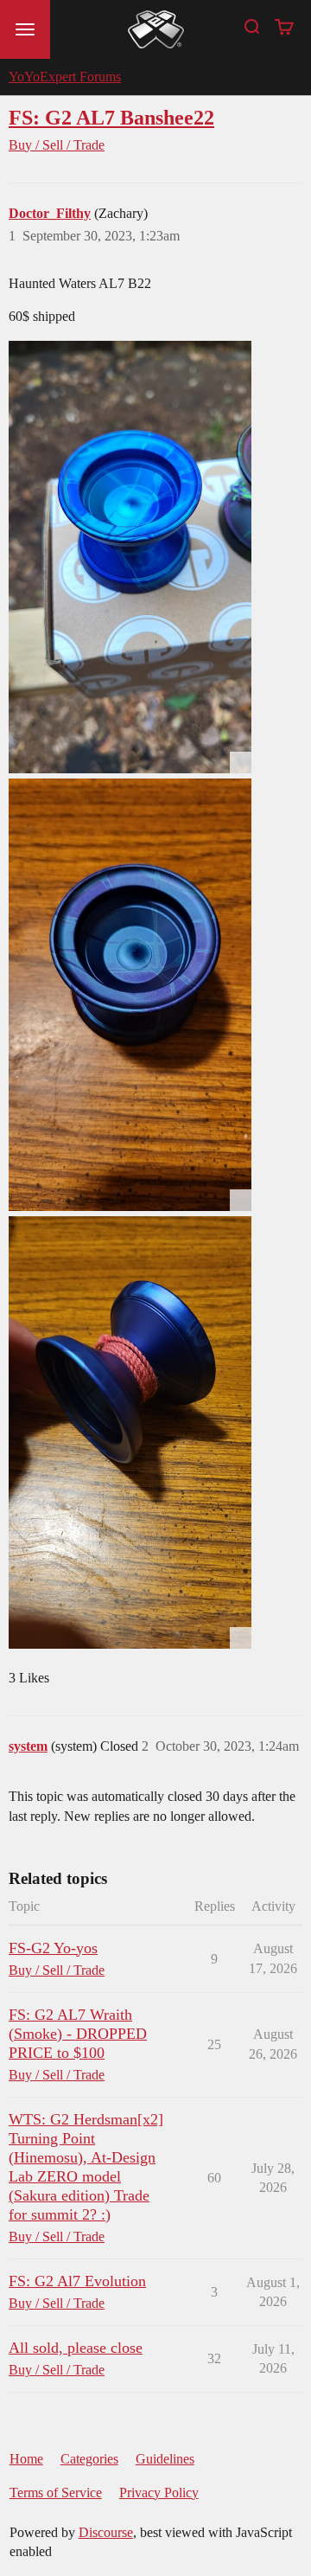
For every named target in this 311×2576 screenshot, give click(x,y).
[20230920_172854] (130, 557)
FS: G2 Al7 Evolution (77, 2281)
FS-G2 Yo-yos (53, 1948)
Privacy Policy (159, 2493)
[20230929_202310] (130, 1432)
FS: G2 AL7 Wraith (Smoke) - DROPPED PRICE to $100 (78, 2034)
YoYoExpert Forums (65, 77)
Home (26, 2459)
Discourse (106, 2532)
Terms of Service (56, 2493)
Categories (89, 2459)
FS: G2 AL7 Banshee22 (111, 117)
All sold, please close (76, 2348)
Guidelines (165, 2459)
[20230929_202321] (130, 995)
